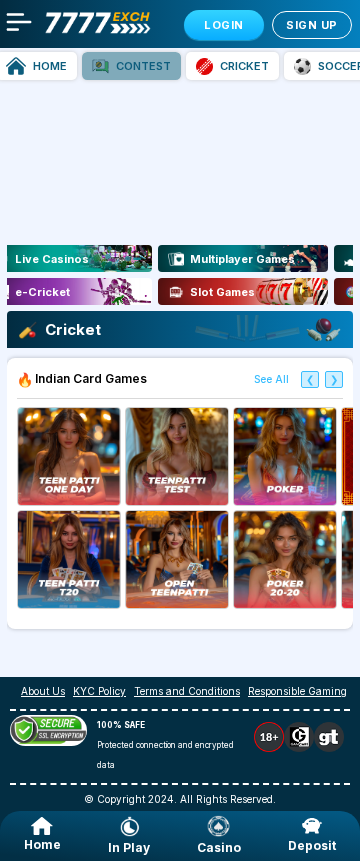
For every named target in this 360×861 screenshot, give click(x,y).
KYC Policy (99, 691)
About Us (43, 691)
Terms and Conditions (187, 691)
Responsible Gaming (297, 691)
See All (271, 379)
